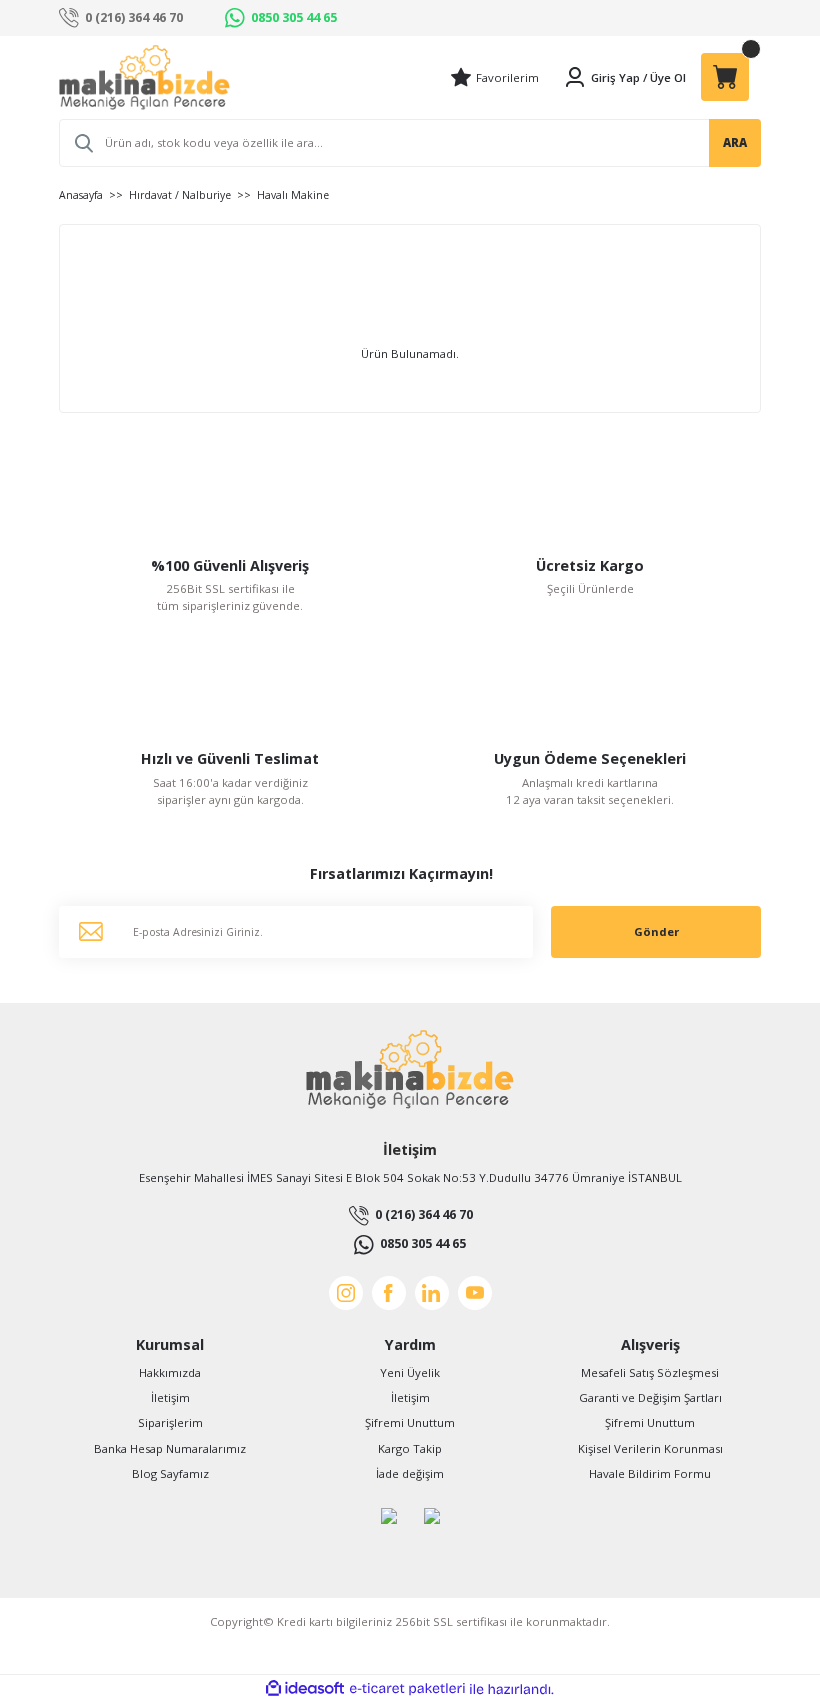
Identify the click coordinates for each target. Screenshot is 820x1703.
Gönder (656, 931)
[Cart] (725, 77)
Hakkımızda (170, 1372)
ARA (735, 142)
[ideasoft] (305, 1689)
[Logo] (144, 77)
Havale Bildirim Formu (650, 1473)
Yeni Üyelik (410, 1372)
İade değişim (410, 1473)
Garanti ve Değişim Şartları (650, 1397)
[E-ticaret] (407, 1688)
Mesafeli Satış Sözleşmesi (650, 1372)
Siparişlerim (170, 1422)
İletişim (170, 1397)
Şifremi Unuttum (410, 1422)
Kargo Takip (410, 1448)
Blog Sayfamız (170, 1473)
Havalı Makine (293, 195)
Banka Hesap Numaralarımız (170, 1448)
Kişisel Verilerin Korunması (650, 1448)
